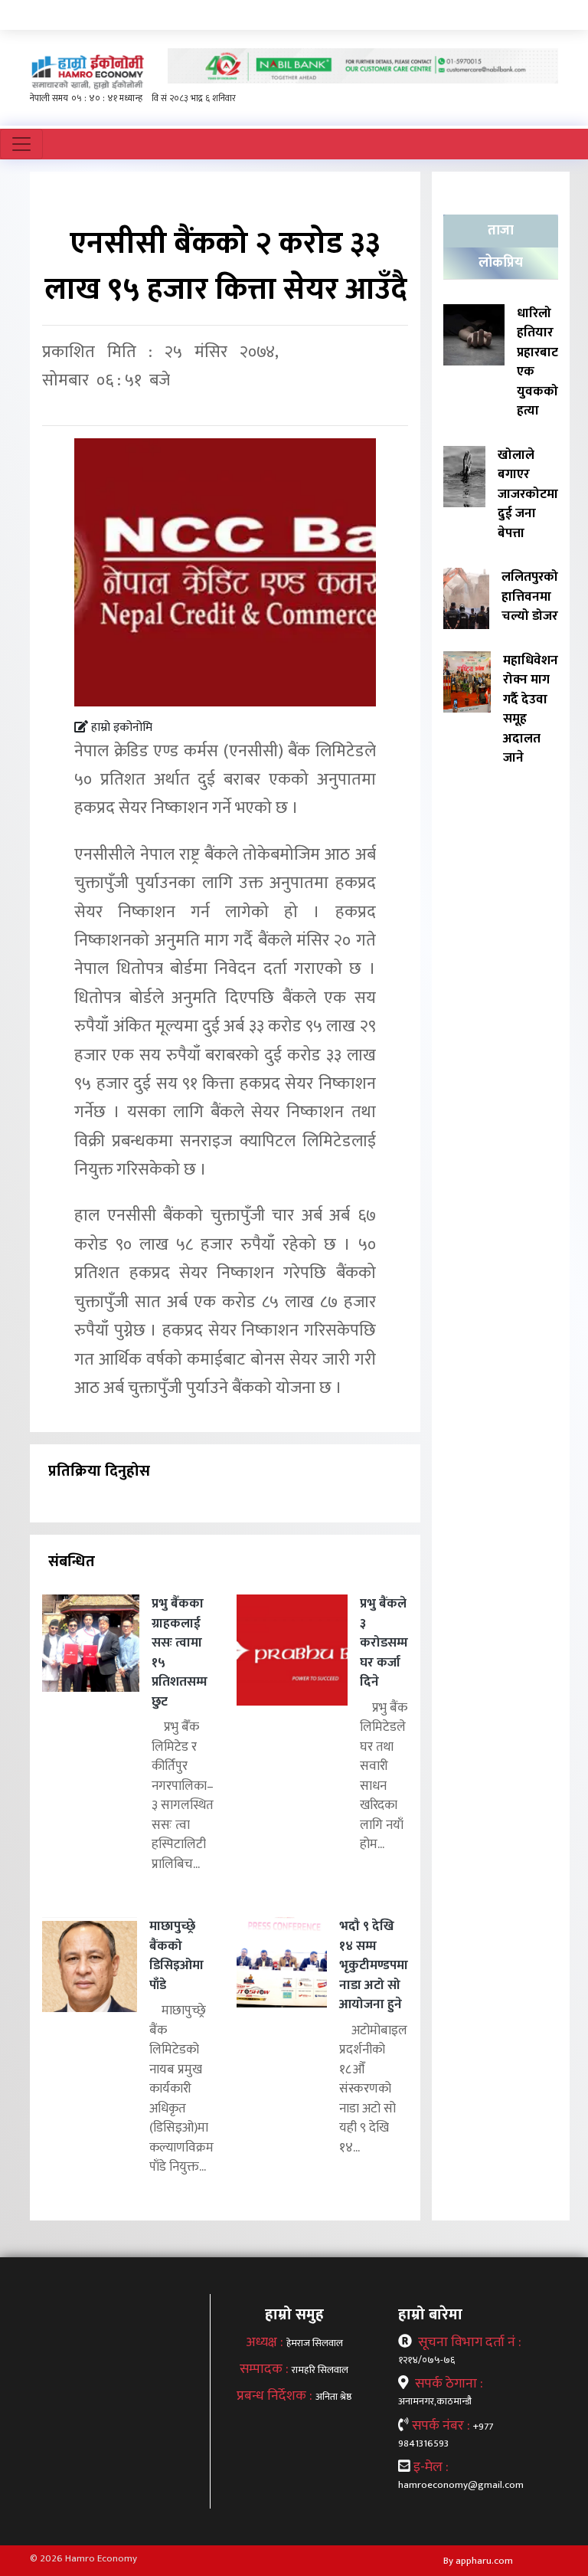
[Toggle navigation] (21, 144)
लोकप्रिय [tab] (501, 263)
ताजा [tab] (501, 231)
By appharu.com (478, 2561)
